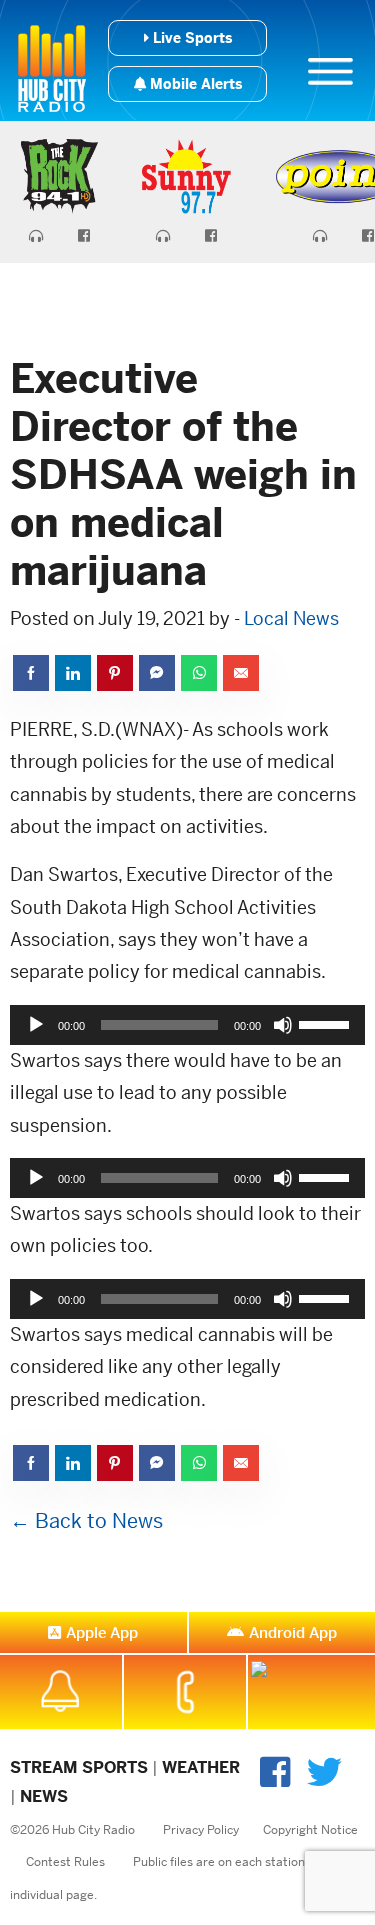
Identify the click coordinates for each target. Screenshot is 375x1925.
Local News (291, 618)
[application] (187, 1025)
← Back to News (86, 1521)
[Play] (36, 1025)
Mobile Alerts (194, 84)
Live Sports (190, 38)
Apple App (102, 1632)
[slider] (327, 1023)
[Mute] (283, 1025)
